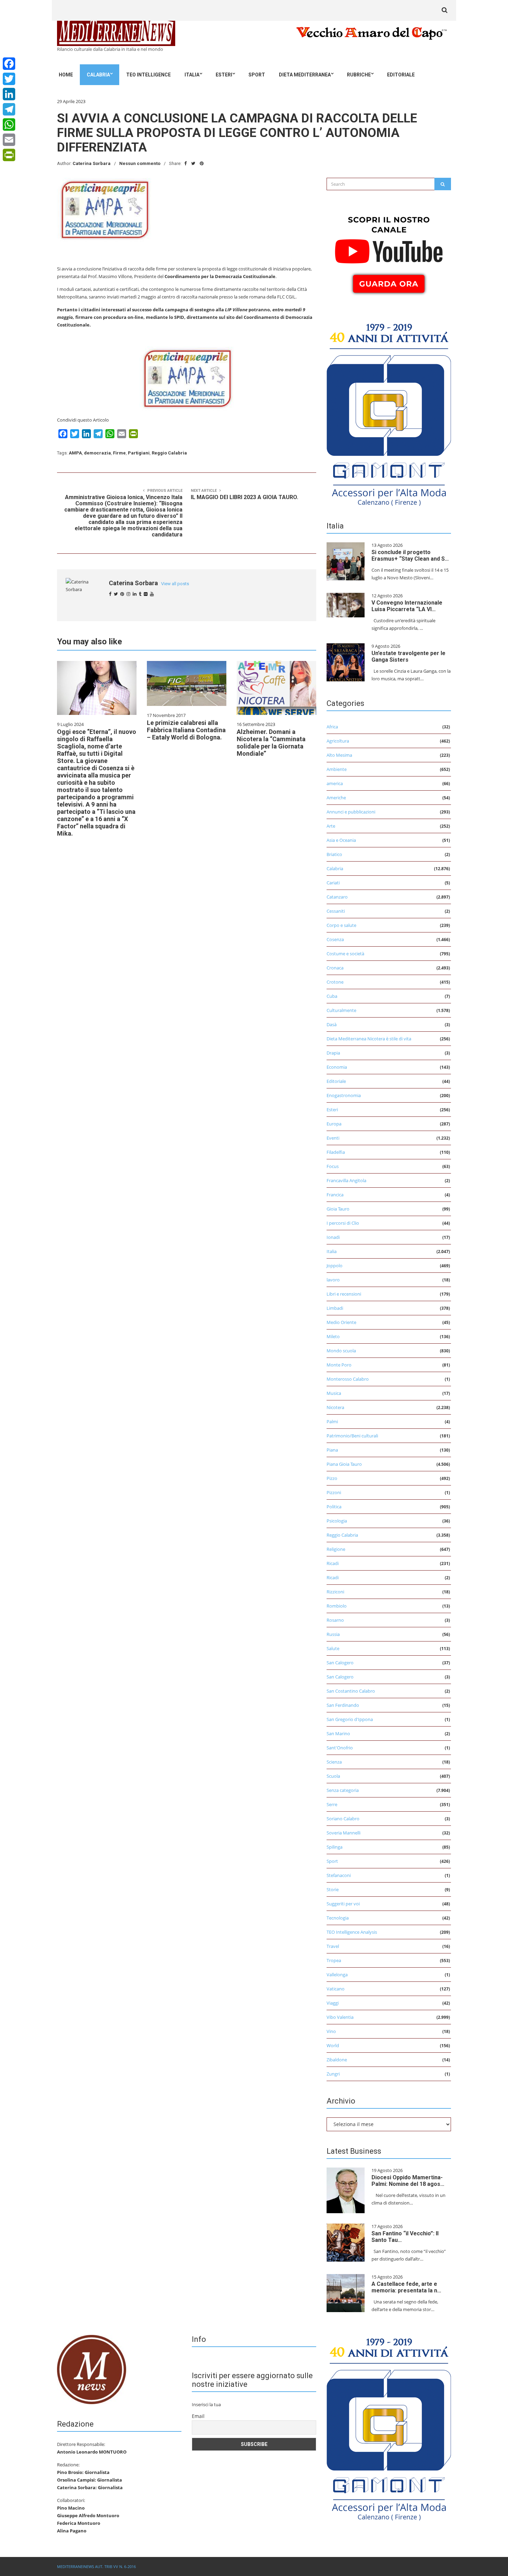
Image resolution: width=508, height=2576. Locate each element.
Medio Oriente (341, 1322)
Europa (334, 1124)
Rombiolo (337, 1606)
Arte (331, 826)
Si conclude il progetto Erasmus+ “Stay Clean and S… (410, 555)
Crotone (335, 982)
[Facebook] (9, 64)
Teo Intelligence (148, 75)
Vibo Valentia (340, 2017)
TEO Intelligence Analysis (352, 1932)
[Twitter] (9, 79)
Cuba (332, 996)
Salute (333, 1648)
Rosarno (335, 1620)
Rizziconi (335, 1592)
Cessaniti (336, 911)
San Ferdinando (343, 1705)
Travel (333, 1946)
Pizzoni (334, 1492)
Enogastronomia (344, 1095)
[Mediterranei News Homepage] (92, 2369)
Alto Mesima (339, 755)
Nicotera (335, 1407)
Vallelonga (337, 1975)
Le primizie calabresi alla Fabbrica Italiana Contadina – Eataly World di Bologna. (186, 730)
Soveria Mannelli (344, 1833)
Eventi (333, 1138)
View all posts (175, 584)
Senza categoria (343, 1790)
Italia (192, 75)
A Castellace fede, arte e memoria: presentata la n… (406, 2287)
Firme (119, 453)
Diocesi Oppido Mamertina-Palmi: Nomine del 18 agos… (408, 2181)
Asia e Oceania (341, 840)
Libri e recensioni (344, 1294)
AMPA (75, 453)
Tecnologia (338, 1918)
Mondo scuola (341, 1351)
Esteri (224, 75)
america (335, 783)
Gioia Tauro (338, 1209)
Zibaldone (337, 2060)
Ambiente (337, 769)
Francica (335, 1195)
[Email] (9, 140)
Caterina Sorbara (92, 163)
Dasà (332, 1024)
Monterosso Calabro (348, 1379)
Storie (333, 1889)
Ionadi (333, 1237)
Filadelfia (336, 1152)
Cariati (333, 883)
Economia (337, 1067)
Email (198, 2416)
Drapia (333, 1053)
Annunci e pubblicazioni (351, 812)
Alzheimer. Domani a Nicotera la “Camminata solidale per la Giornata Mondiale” (271, 743)
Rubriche (359, 75)
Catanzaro (337, 897)
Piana (332, 1450)
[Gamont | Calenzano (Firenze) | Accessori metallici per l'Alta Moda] (389, 413)
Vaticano (336, 1989)
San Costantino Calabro (351, 1691)
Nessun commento (140, 163)
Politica (334, 1507)
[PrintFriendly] (9, 155)
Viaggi (333, 2003)
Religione (336, 1549)
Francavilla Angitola (346, 1180)
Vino (331, 2031)
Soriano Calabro (343, 1819)
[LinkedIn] (9, 94)
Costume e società (345, 954)
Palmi (332, 1422)
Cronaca (335, 968)
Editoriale (401, 75)
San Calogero (340, 1663)
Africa (332, 727)
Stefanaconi (339, 1875)
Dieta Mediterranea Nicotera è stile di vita (369, 1039)
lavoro (333, 1280)
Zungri (333, 2074)
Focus (333, 1166)
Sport (257, 75)
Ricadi (333, 1563)
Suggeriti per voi (343, 1904)
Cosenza (335, 939)
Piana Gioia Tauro (344, 1464)
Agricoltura (338, 741)
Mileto (333, 1336)
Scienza (334, 1762)
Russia (333, 1634)
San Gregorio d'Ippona (350, 1719)
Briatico (334, 854)
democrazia (97, 453)
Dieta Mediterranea (305, 75)
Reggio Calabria (169, 453)
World (333, 2045)
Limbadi (335, 1308)
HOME (66, 75)
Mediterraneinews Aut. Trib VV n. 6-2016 (96, 2566)
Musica (334, 1393)
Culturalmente (341, 1010)
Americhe (336, 798)
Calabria (98, 75)
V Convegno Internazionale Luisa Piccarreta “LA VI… (407, 606)
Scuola (333, 1776)
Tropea (334, 1960)
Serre (332, 1804)
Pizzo (332, 1478)
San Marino (338, 1733)
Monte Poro (339, 1365)
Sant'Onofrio (340, 1748)
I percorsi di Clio (343, 1223)
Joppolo (335, 1266)
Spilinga (335, 1847)
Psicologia (337, 1521)
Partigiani (139, 453)
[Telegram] (9, 109)
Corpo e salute (341, 925)
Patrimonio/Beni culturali (352, 1436)
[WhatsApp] (9, 125)
